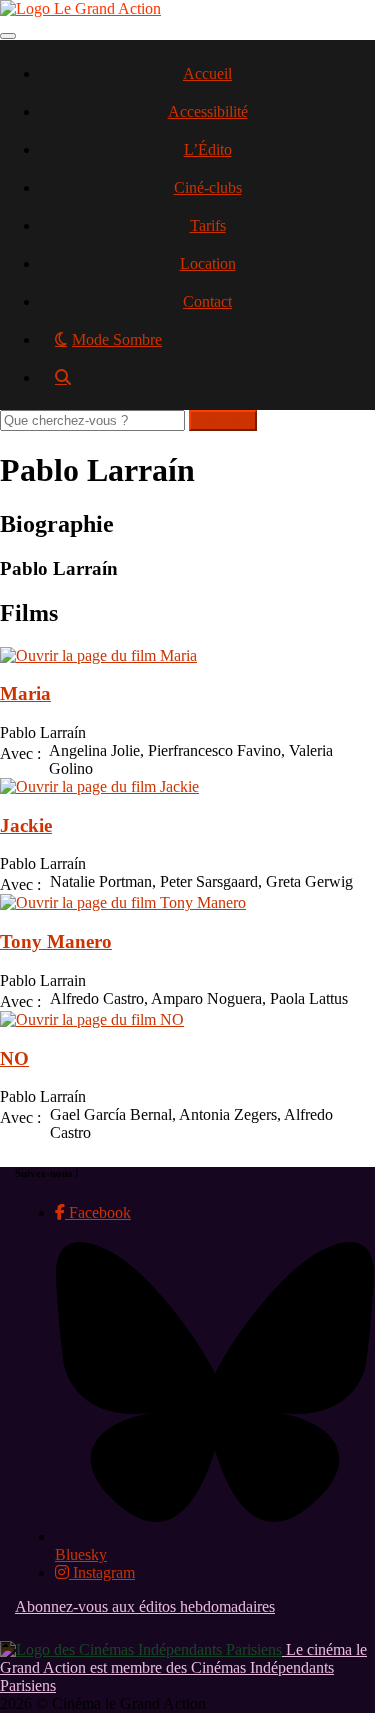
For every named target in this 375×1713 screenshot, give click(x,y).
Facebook (98, 1212)
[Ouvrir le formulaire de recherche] (207, 384)
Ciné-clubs (208, 187)
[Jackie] (99, 786)
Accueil (207, 73)
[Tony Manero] (123, 902)
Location (208, 263)
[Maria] (98, 655)
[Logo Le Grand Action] (80, 8)
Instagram (102, 1572)
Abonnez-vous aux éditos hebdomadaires (145, 1606)
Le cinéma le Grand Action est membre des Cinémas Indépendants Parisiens (183, 1667)
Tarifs (208, 225)
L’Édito (208, 149)
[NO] (92, 1019)
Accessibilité (208, 111)
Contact (207, 301)
